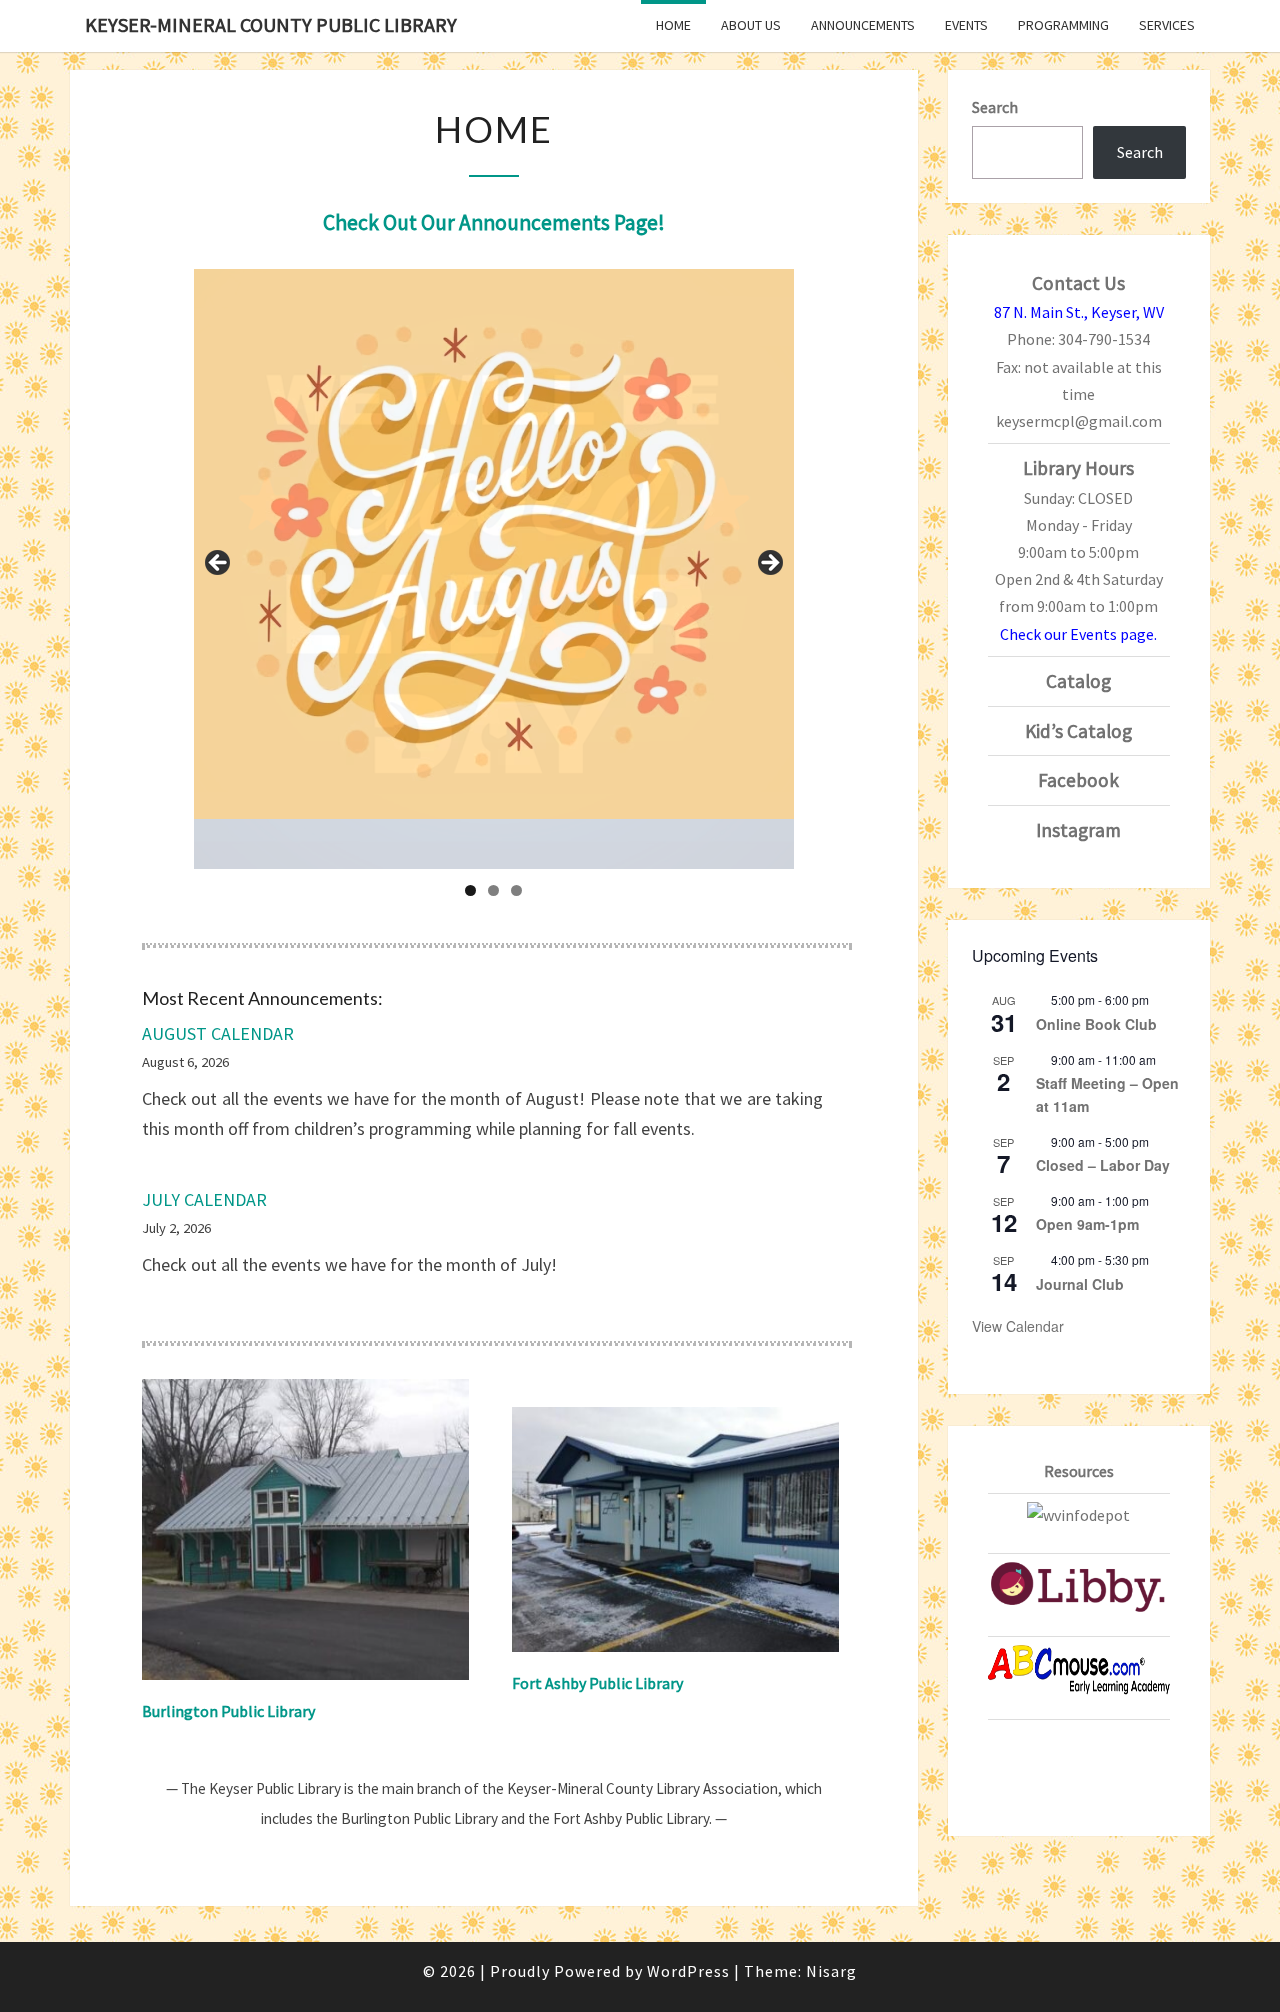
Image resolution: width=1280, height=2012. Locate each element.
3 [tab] (516, 890)
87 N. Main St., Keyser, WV (1079, 312)
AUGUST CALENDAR (218, 1033)
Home (673, 25)
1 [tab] (470, 890)
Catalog (1078, 681)
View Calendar (1018, 1326)
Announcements (863, 25)
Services (1167, 25)
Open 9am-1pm (1087, 1224)
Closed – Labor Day (1103, 1165)
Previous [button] (219, 564)
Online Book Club (1096, 1024)
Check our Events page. (1078, 634)
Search (995, 107)
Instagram (1078, 830)
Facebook (1078, 780)
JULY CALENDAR (204, 1199)
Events (966, 25)
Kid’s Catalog (1078, 731)
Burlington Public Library (228, 1711)
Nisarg (831, 1971)
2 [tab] (493, 890)
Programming (1063, 25)
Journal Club (1080, 1284)
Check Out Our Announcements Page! (494, 222)
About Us (751, 25)
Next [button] (769, 564)
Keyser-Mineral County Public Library (271, 24)
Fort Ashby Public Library (597, 1683)
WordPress (688, 1971)
